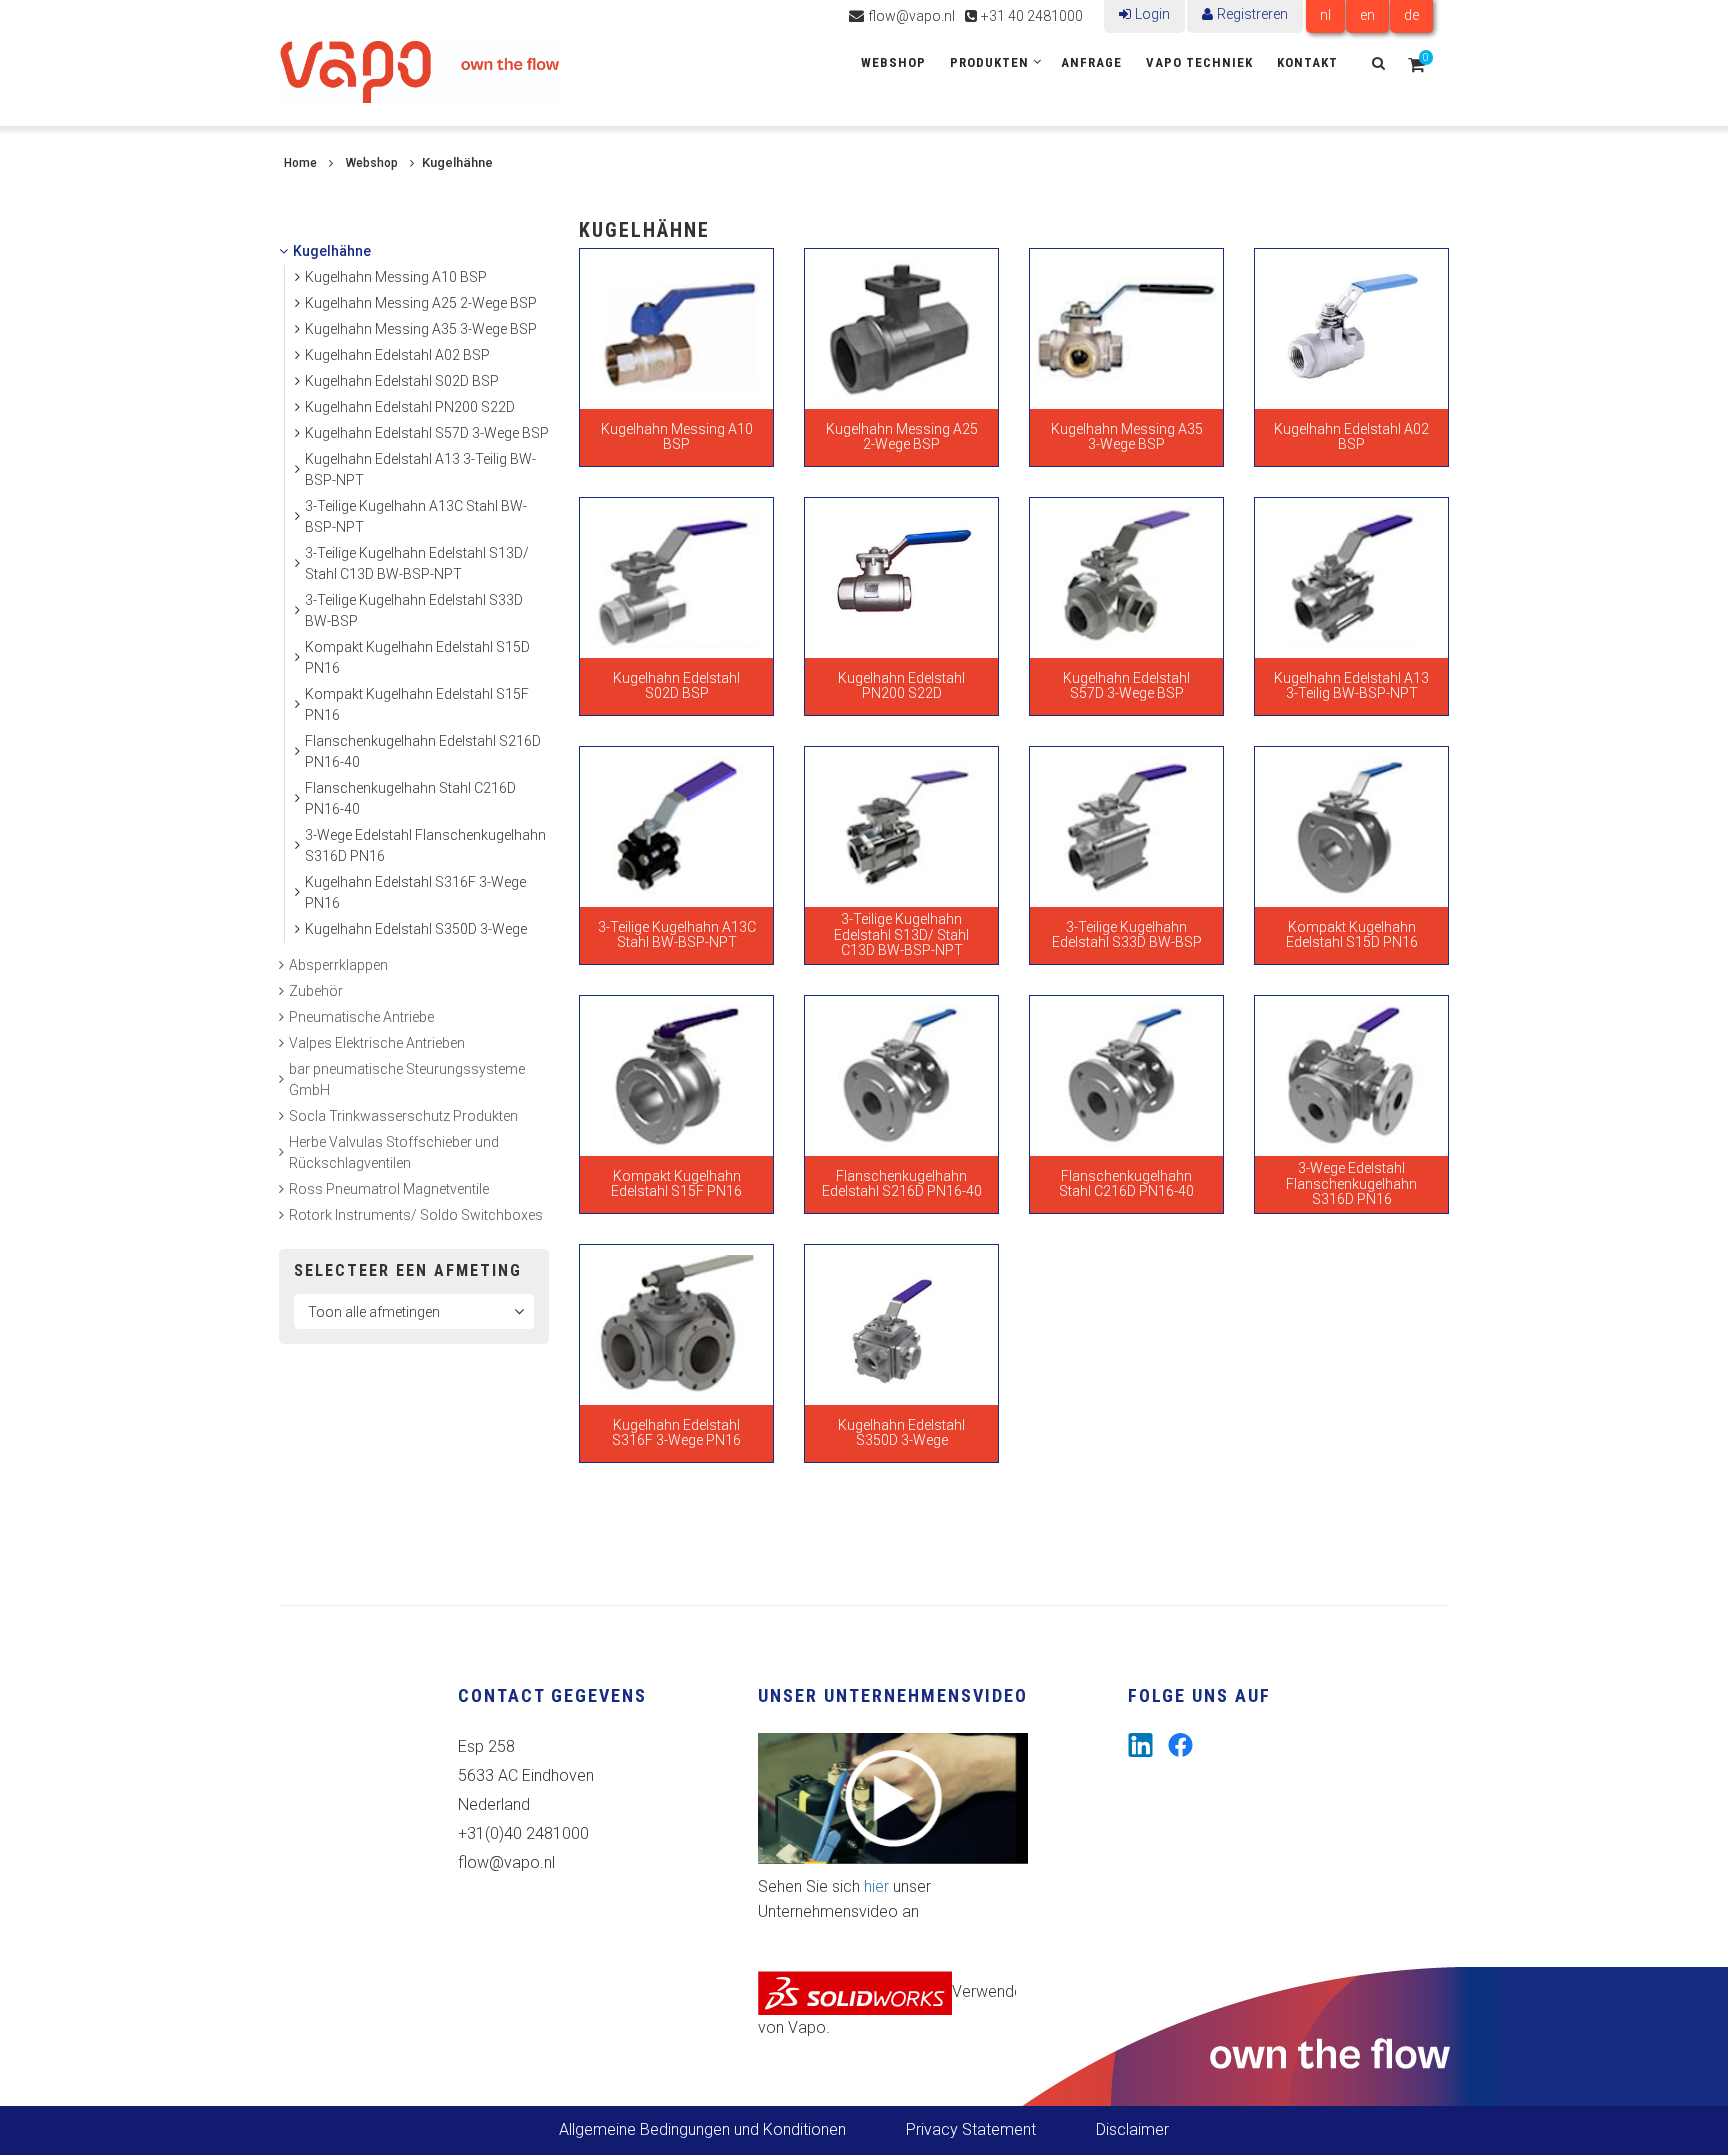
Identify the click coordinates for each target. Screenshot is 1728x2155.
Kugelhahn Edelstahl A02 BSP (397, 355)
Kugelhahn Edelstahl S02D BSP (402, 381)
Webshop (893, 62)
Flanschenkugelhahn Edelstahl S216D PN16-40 (423, 751)
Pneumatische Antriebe (361, 1017)
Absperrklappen (338, 965)
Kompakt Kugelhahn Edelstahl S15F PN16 (417, 704)
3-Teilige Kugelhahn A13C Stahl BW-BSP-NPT (416, 516)
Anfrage (1091, 62)
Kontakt (1307, 62)
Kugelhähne (332, 251)
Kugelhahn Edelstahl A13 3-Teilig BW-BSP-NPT (420, 469)
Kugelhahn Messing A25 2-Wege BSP (421, 303)
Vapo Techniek (1199, 62)
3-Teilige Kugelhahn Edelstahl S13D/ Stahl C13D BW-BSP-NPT (417, 563)
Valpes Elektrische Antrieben (377, 1043)
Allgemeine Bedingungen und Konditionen (702, 2129)
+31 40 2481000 (1032, 16)
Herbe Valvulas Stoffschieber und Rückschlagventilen (394, 1152)
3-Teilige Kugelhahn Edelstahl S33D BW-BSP (414, 610)
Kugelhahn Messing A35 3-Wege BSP (421, 329)
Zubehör (316, 991)
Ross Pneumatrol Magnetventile (389, 1189)
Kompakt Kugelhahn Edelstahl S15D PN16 (417, 657)
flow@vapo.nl (911, 16)
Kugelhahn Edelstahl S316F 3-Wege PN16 (415, 892)
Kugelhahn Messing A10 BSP (396, 277)
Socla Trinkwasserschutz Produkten (403, 1116)
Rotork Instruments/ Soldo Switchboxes (416, 1215)
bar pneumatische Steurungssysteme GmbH (407, 1079)
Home (300, 163)
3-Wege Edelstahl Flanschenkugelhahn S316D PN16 (425, 845)
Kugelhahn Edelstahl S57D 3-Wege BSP (427, 433)
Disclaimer (1132, 2129)
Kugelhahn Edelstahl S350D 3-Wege (416, 929)
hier (876, 1886)
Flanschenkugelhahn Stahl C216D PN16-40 (410, 798)
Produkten (989, 62)
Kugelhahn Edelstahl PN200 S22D (410, 407)
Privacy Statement (971, 2129)
